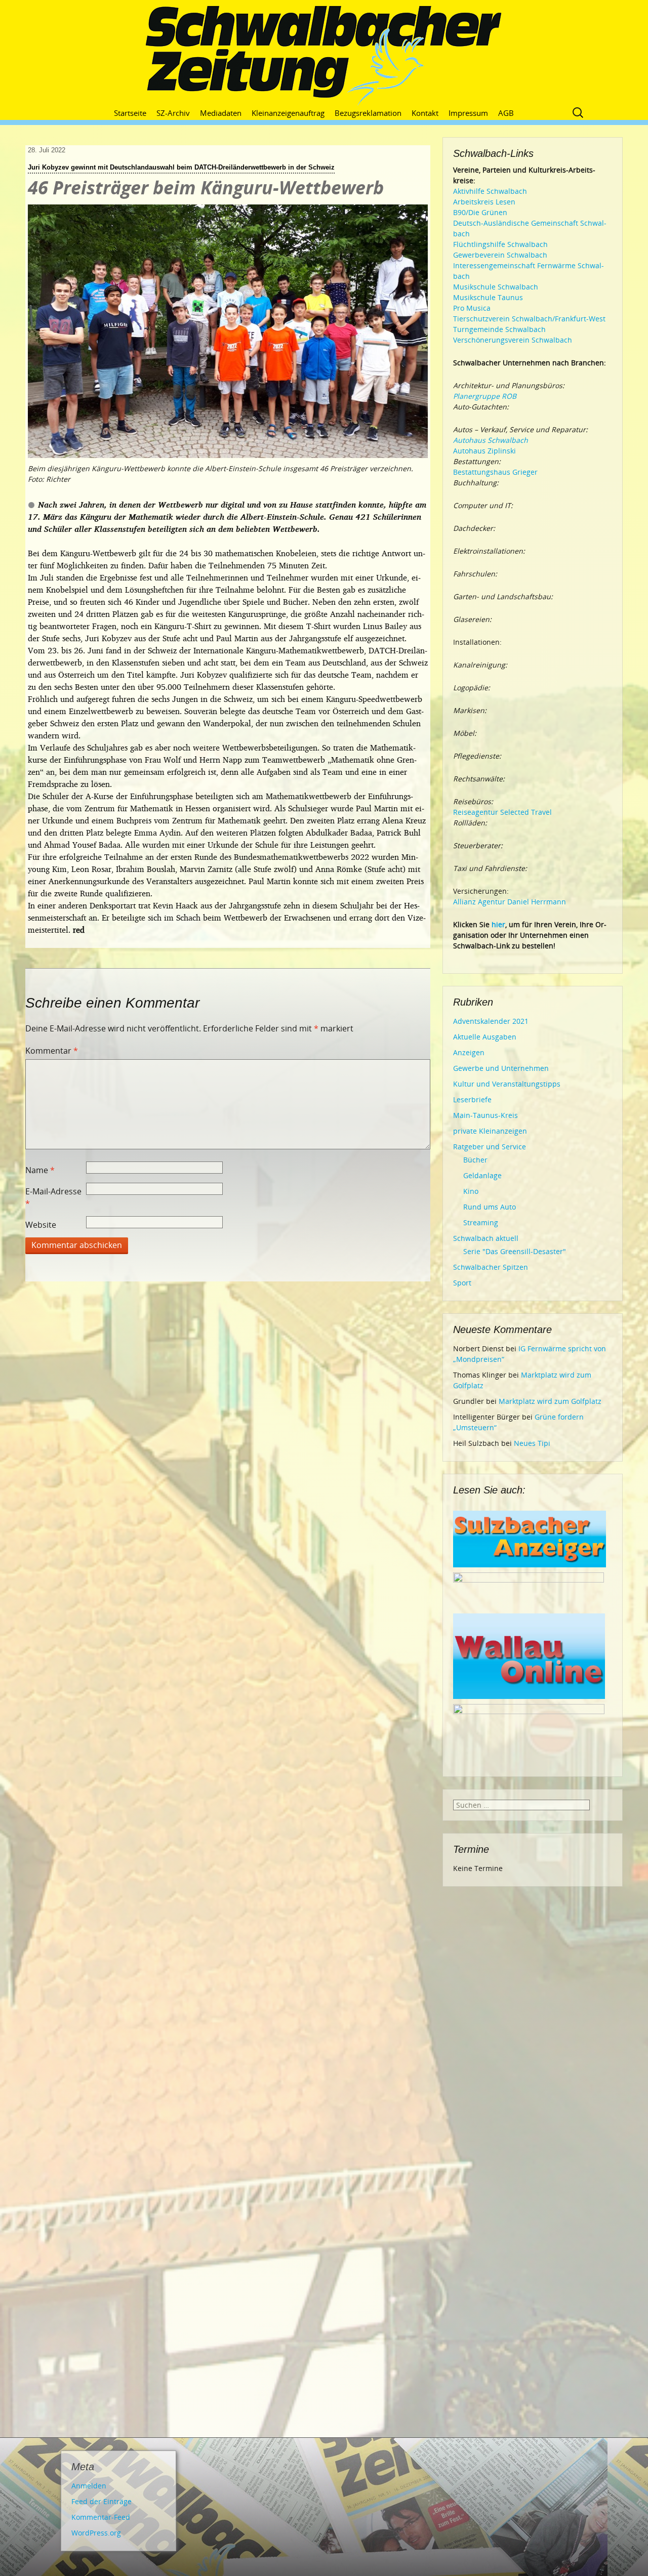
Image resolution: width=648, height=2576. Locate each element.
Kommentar (52, 1051)
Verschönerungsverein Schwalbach (513, 340)
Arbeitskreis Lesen (484, 202)
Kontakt (425, 113)
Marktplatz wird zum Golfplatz (550, 1401)
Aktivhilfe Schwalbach (490, 191)
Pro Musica (472, 308)
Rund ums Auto (490, 1207)
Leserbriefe (472, 1099)
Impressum (468, 113)
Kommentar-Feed (101, 2517)
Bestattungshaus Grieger (495, 472)
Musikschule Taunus (488, 297)
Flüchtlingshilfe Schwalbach (500, 244)
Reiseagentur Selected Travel (502, 812)
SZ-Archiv (173, 113)
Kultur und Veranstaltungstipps (507, 1084)
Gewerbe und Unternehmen (501, 1068)
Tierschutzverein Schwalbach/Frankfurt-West (529, 319)
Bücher (475, 1160)
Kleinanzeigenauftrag (288, 113)
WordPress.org (96, 2533)
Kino (471, 1191)
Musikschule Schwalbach (496, 287)
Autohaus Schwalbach (491, 440)
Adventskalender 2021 (491, 1021)
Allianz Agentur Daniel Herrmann (510, 902)
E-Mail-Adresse (53, 1197)
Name (40, 1170)
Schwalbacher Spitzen (491, 1267)
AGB (506, 113)
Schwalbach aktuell (486, 1238)
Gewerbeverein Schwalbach (500, 255)
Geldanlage (482, 1175)
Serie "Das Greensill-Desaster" (515, 1251)
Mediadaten (221, 113)
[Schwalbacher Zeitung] (324, 56)
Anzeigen (469, 1052)
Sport (462, 1283)
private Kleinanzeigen (490, 1131)
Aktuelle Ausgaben (485, 1037)
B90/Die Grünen (480, 212)
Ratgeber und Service (490, 1147)
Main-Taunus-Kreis (485, 1115)
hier (498, 924)
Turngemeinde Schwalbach (499, 329)
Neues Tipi (532, 1443)
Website (41, 1225)
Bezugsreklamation (368, 113)
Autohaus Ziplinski (484, 451)
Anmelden (89, 2486)
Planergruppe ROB (485, 396)
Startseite (130, 113)
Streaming (481, 1222)
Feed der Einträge (102, 2501)
